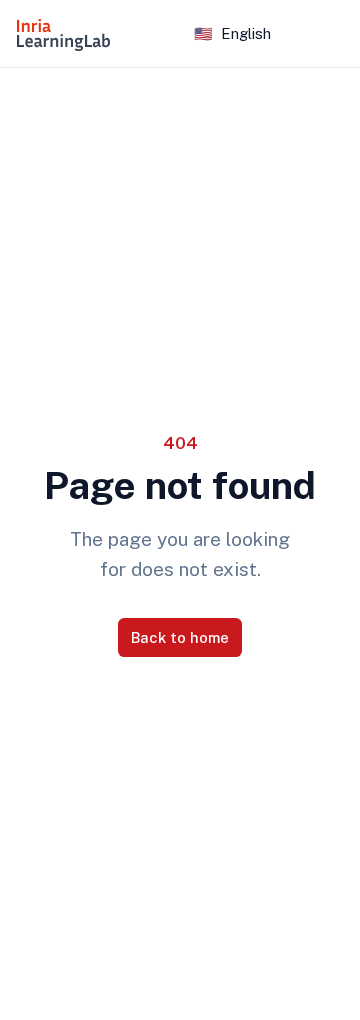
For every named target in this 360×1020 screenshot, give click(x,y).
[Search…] (159, 34)
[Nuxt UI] (63, 34)
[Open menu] (332, 34)
